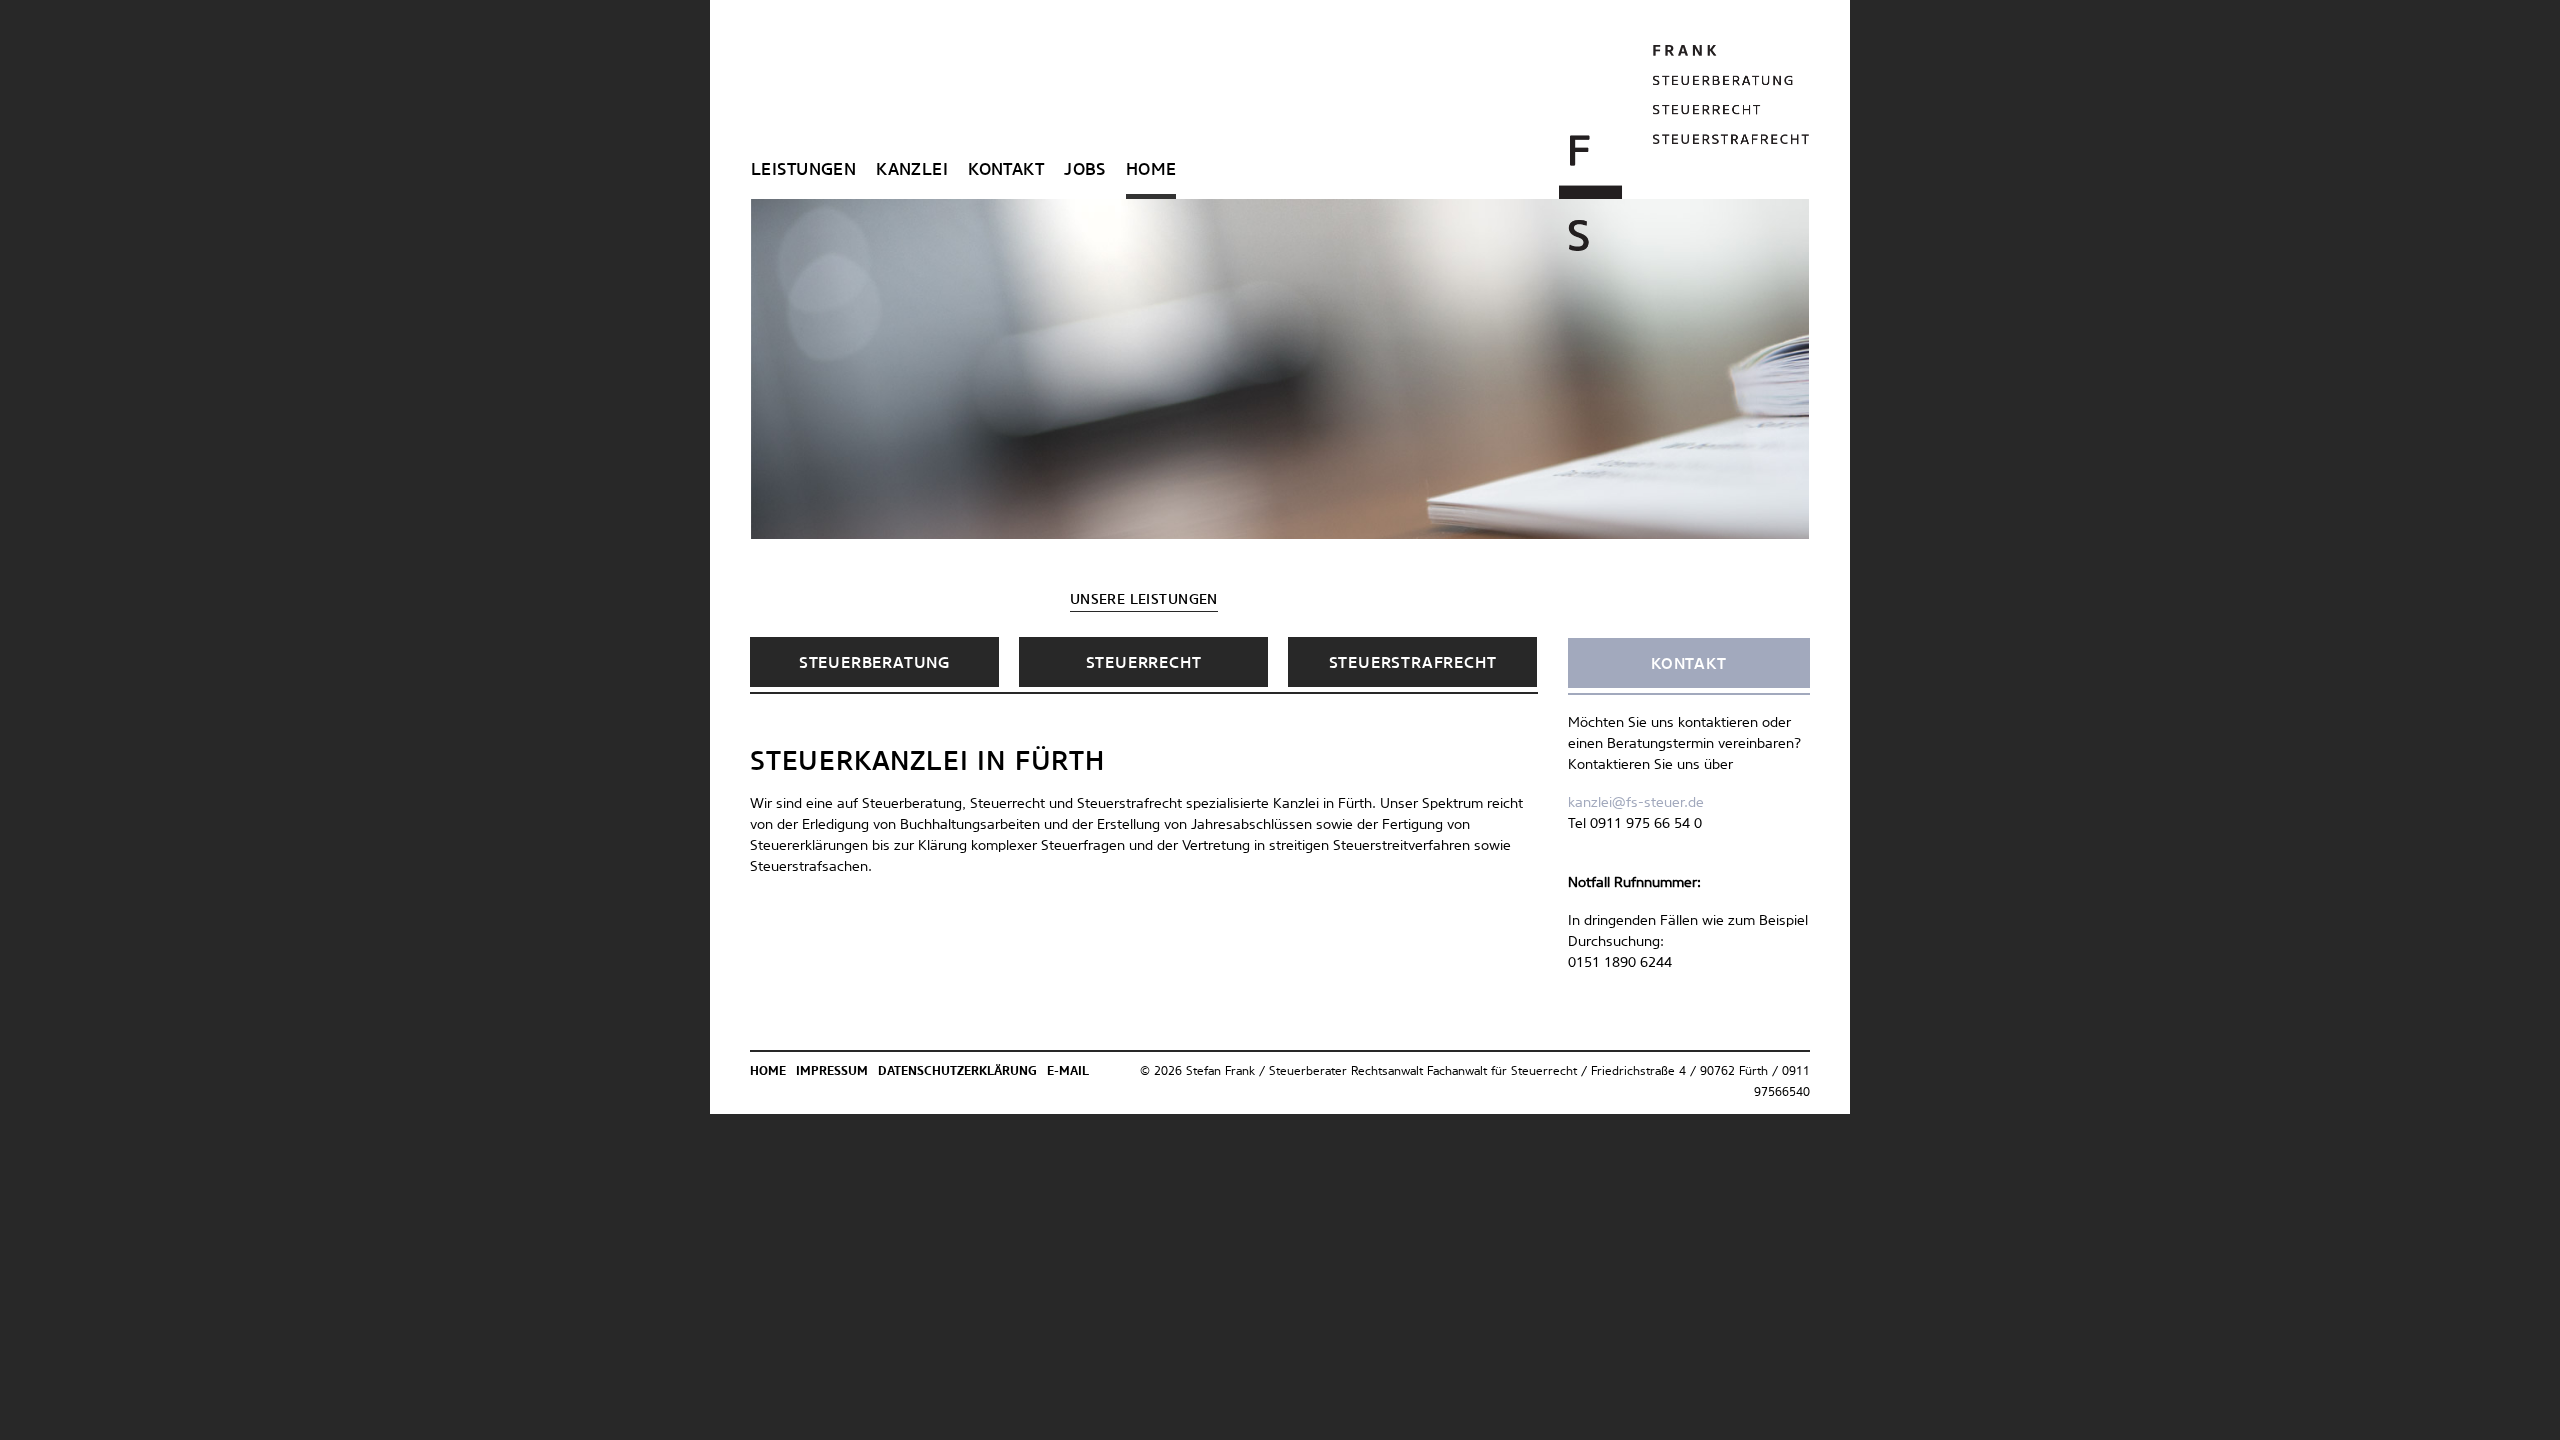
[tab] (874, 662)
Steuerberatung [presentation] (874, 663)
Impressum (832, 1072)
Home (1151, 170)
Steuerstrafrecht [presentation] (1413, 663)
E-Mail (1068, 1072)
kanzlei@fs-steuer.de (1636, 803)
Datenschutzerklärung (957, 1072)
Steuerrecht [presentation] (1144, 663)
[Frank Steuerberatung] (1684, 148)
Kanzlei (912, 170)
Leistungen (803, 170)
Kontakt (1006, 170)
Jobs (1085, 170)
